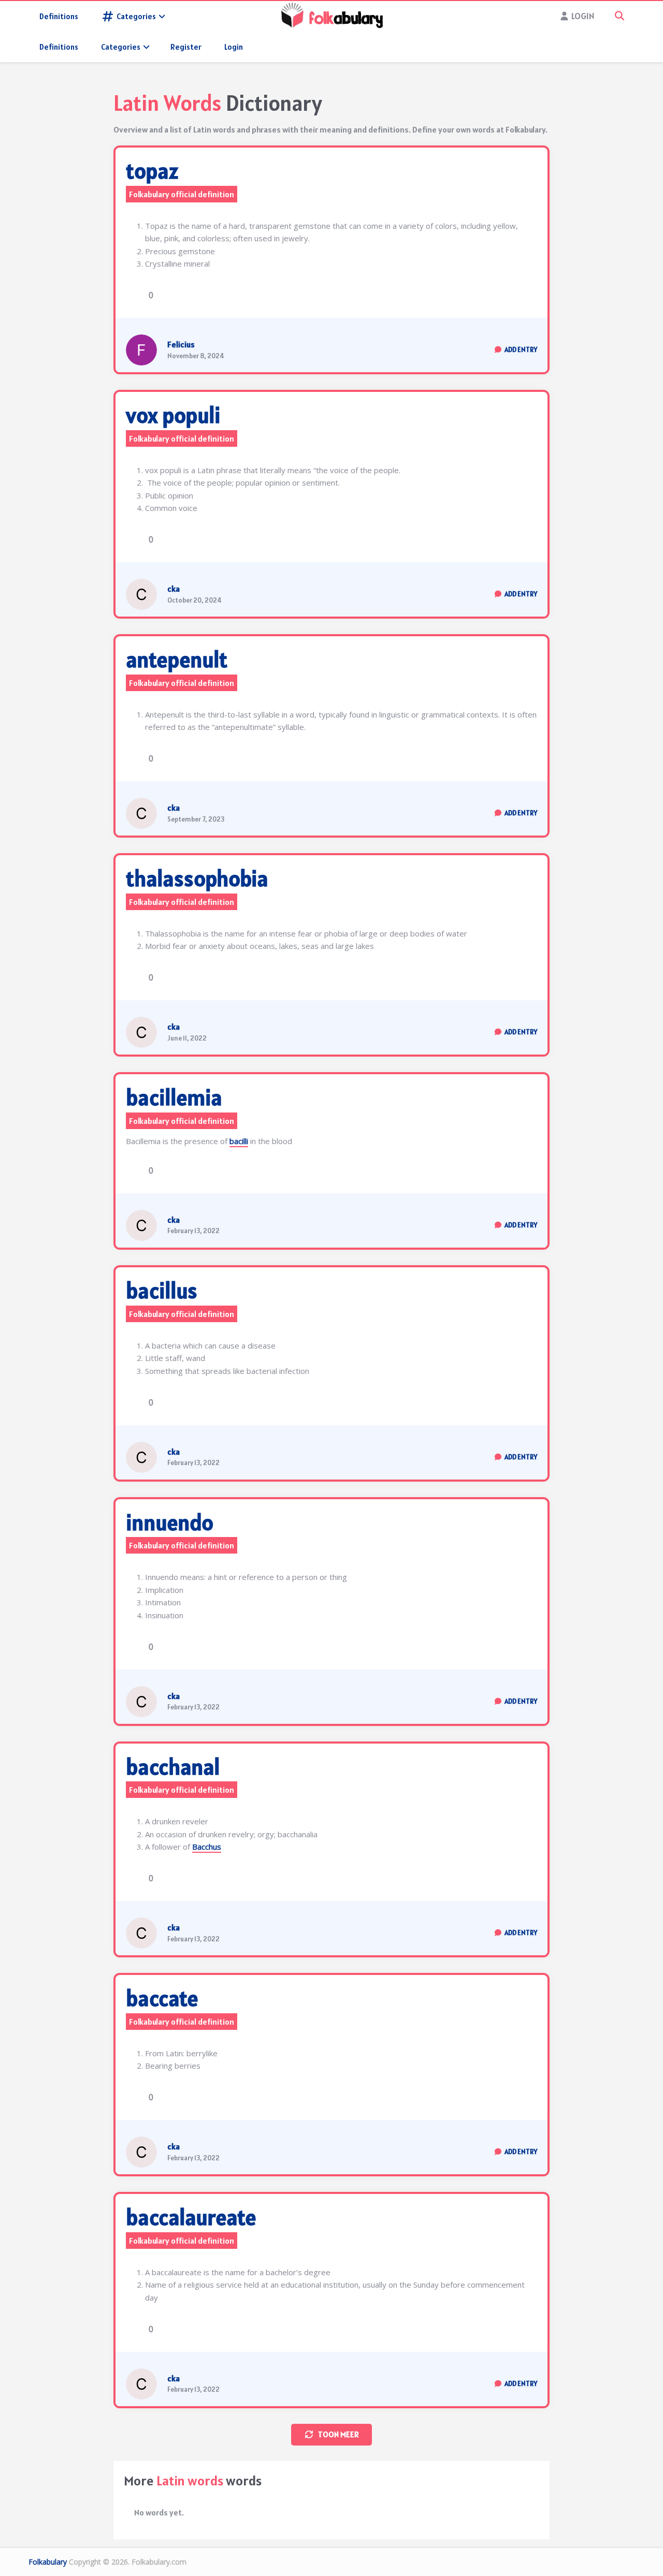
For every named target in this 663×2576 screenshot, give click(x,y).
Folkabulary (48, 2562)
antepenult (177, 660)
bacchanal (173, 1767)
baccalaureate (191, 2217)
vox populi (173, 415)
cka (174, 589)
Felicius (181, 344)
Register (186, 47)
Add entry (521, 350)
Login (234, 47)
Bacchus (207, 1847)
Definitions (59, 16)
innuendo (170, 1523)
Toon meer (338, 2434)
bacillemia (174, 1097)
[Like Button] (134, 295)
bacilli (239, 1141)
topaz (152, 171)
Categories (136, 16)
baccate (162, 1998)
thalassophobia (197, 879)
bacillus (162, 1291)
